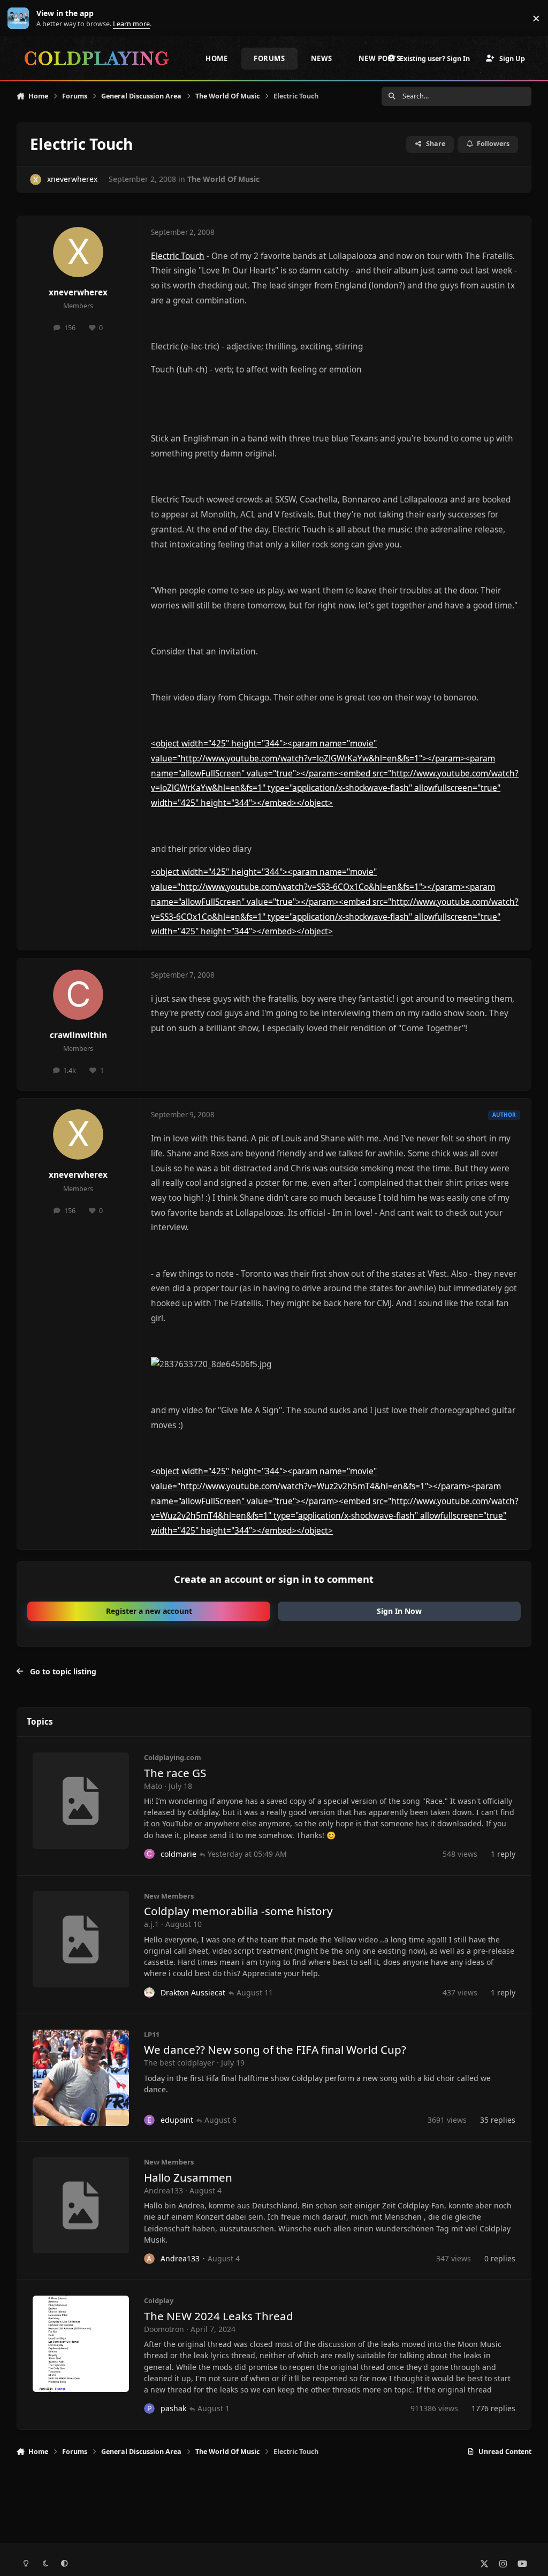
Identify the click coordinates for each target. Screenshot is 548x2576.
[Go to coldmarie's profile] (149, 1854)
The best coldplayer (179, 2063)
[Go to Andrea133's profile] (149, 2259)
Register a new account (149, 1611)
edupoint (177, 2120)
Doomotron (164, 2329)
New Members (169, 1896)
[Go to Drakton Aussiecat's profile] (149, 1993)
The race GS (175, 1773)
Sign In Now (399, 1611)
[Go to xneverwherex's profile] (36, 180)
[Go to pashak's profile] (149, 2409)
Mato (153, 1786)
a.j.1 (151, 1924)
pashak (173, 2408)
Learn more (21, 18)
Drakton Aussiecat (193, 1992)
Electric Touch (178, 256)
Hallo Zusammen (188, 2177)
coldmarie (178, 1854)
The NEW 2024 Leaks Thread (219, 2316)
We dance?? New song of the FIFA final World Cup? (275, 2049)
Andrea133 (163, 2190)
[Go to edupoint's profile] (149, 2120)
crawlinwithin (78, 1035)
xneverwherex (72, 179)
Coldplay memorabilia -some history (238, 1911)
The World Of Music (223, 179)
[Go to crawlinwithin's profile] (78, 995)
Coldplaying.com (173, 1757)
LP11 (152, 2034)
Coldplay (159, 2300)
